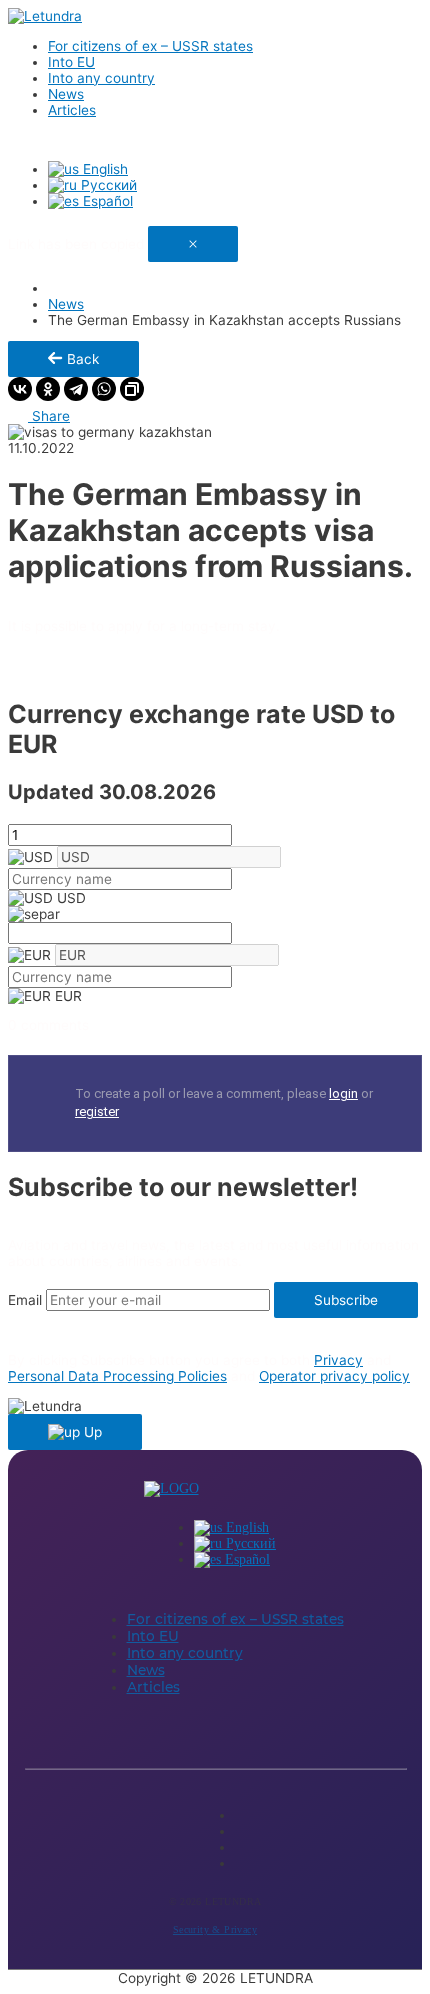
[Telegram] (76, 389)
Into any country (101, 78)
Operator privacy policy (334, 1376)
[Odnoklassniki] (48, 389)
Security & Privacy (215, 1929)
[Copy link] (132, 389)
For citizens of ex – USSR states (150, 46)
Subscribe (346, 1300)
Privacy (338, 1360)
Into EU (71, 62)
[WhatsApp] (104, 389)
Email (25, 1300)
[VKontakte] (20, 389)
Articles (72, 110)
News (66, 94)
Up (91, 1432)
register (97, 1111)
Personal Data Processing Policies (117, 1376)
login (343, 1093)
